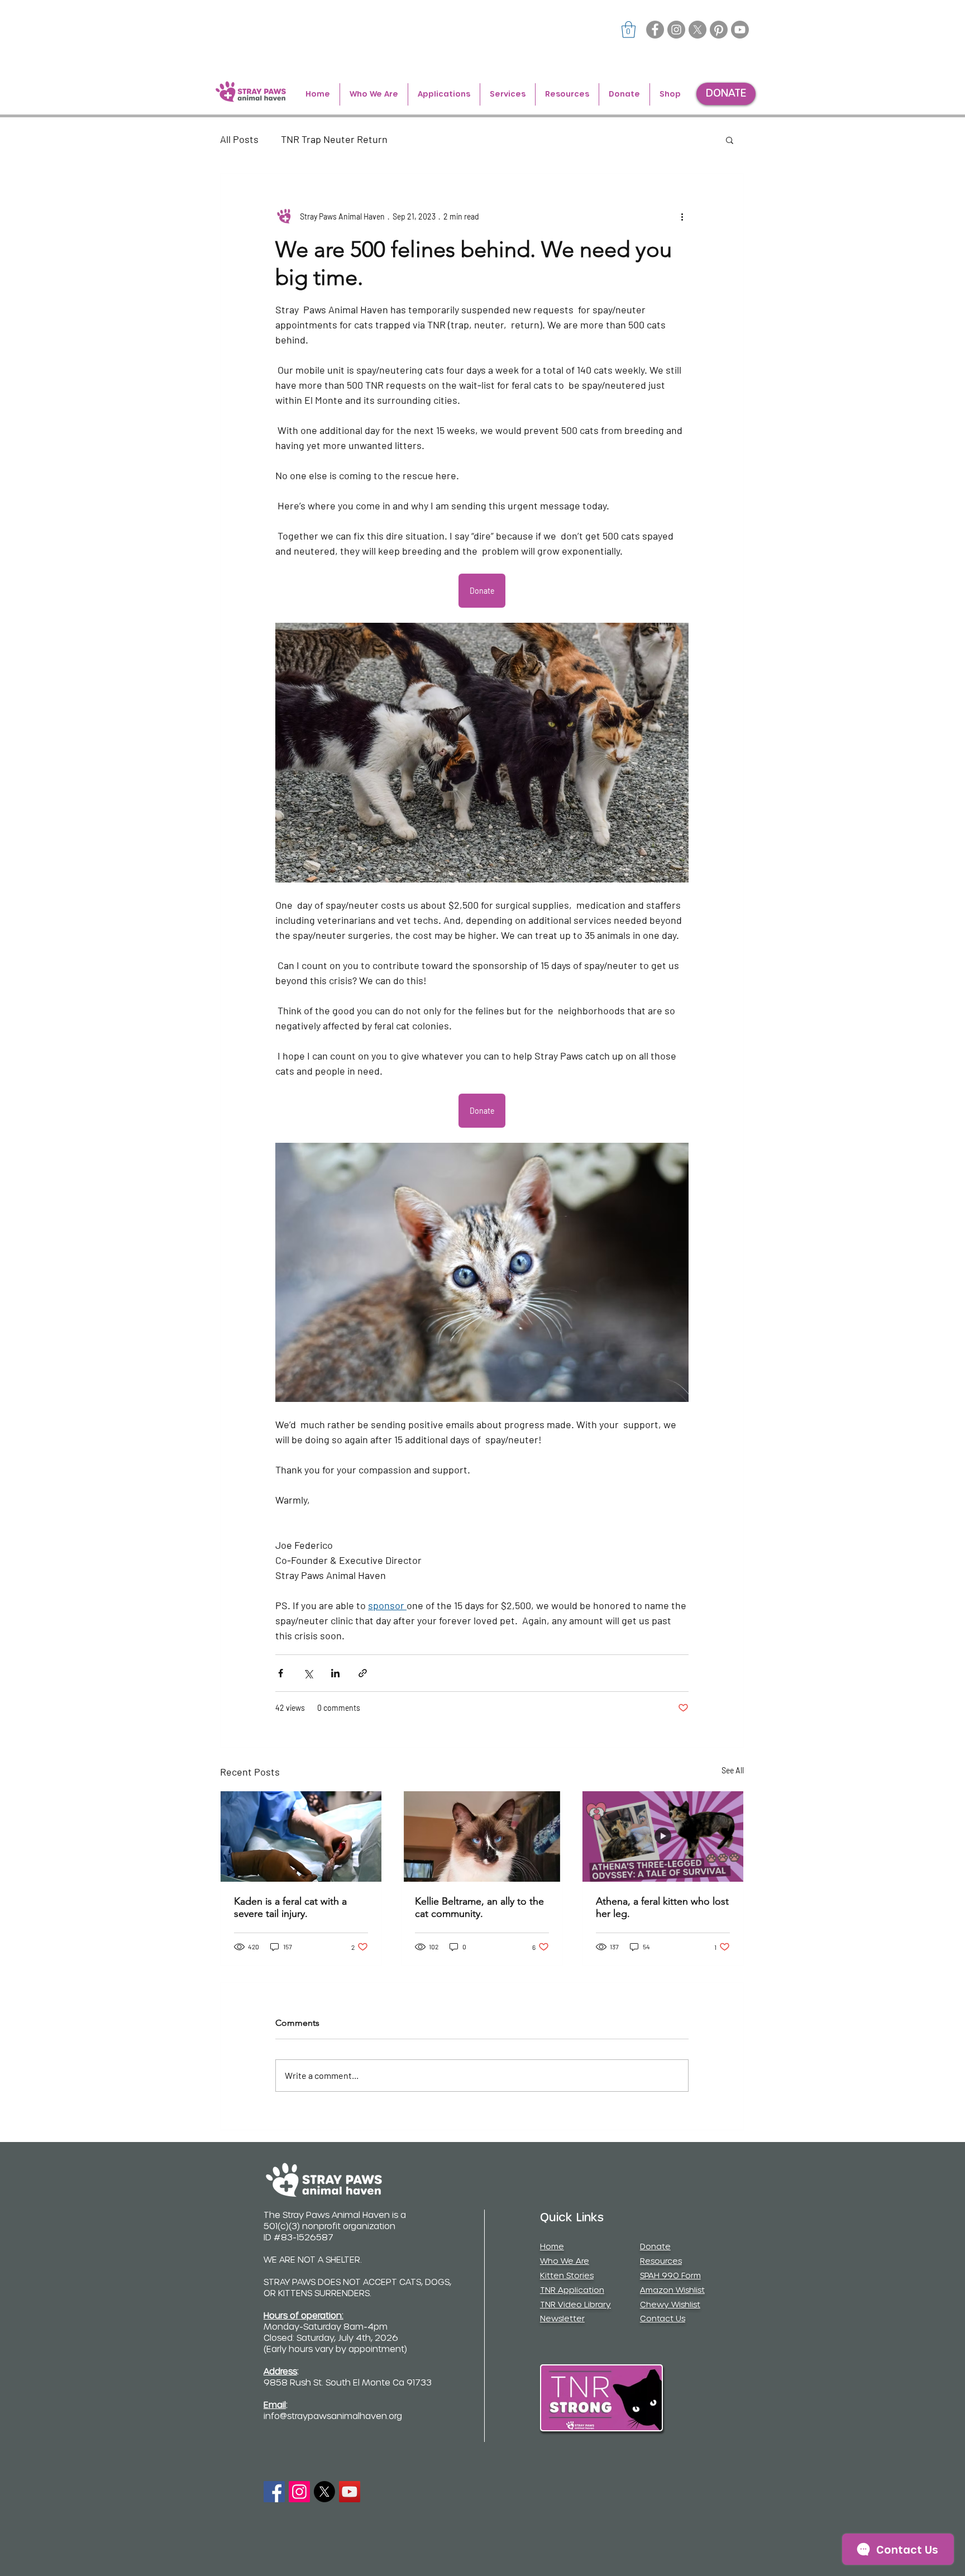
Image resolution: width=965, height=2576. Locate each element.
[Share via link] (363, 1673)
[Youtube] (740, 30)
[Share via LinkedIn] (335, 1673)
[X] (698, 30)
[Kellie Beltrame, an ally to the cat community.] (482, 1836)
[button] (629, 30)
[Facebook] (655, 30)
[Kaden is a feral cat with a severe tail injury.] (301, 1836)
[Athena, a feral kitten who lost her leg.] (663, 1836)
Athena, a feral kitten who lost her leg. (662, 1907)
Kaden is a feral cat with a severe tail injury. (290, 1907)
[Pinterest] (719, 30)
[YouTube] (350, 2492)
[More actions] (682, 216)
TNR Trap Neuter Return (334, 139)
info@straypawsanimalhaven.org (333, 2417)
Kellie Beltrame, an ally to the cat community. (479, 1907)
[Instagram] (676, 30)
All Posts (239, 139)
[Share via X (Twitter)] (308, 1673)
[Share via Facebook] (281, 1673)
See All (733, 1770)
